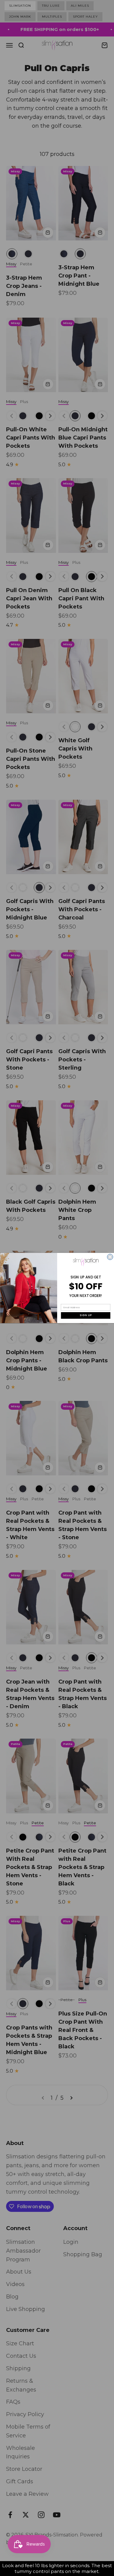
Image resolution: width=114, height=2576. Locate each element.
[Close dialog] (110, 1257)
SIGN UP (85, 1316)
